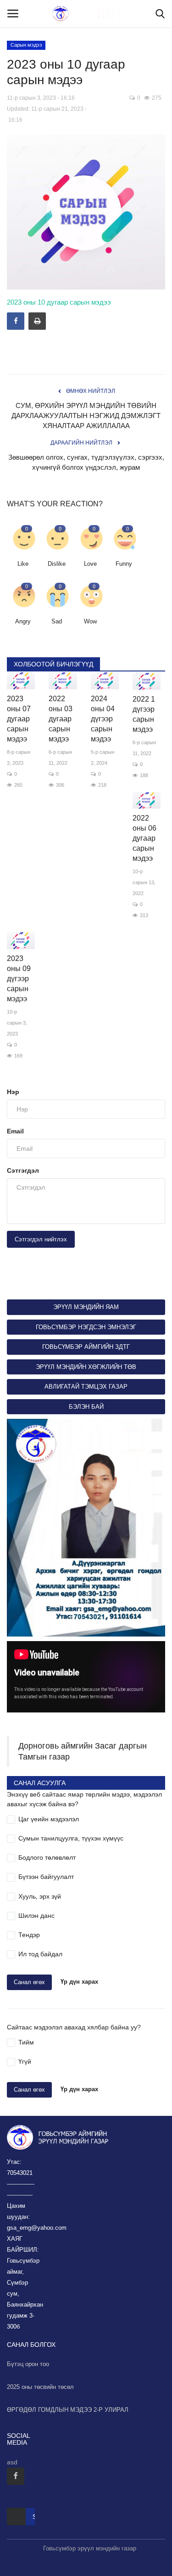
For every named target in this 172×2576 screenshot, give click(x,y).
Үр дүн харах (79, 1982)
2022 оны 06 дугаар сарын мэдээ (144, 838)
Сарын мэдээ (26, 45)
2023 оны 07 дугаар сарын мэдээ (19, 719)
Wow (90, 621)
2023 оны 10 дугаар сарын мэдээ (59, 302)
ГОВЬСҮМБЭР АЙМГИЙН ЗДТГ (86, 1347)
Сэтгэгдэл (23, 1170)
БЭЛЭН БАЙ (86, 1407)
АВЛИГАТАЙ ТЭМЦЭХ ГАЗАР (86, 1387)
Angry (23, 621)
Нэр (13, 1092)
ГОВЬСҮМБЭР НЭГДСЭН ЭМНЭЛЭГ (86, 1327)
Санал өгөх (29, 1982)
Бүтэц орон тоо (28, 2364)
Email (15, 1131)
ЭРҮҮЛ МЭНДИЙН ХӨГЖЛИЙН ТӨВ (86, 1367)
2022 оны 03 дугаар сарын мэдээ (61, 719)
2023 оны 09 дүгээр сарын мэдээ (19, 979)
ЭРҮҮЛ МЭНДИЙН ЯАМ (86, 1307)
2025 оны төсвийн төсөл (40, 2387)
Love (90, 564)
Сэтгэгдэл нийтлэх (41, 1239)
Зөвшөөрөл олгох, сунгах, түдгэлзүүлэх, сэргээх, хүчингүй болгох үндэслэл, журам (86, 462)
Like (23, 564)
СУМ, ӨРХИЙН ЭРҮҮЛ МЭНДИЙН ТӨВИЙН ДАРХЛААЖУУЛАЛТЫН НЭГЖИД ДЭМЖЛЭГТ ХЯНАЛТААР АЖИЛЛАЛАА (86, 416)
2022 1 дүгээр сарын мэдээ (144, 714)
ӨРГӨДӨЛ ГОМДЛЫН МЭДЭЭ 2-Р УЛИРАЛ (68, 2410)
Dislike (57, 564)
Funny (124, 564)
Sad (57, 621)
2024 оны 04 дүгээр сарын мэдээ (103, 719)
